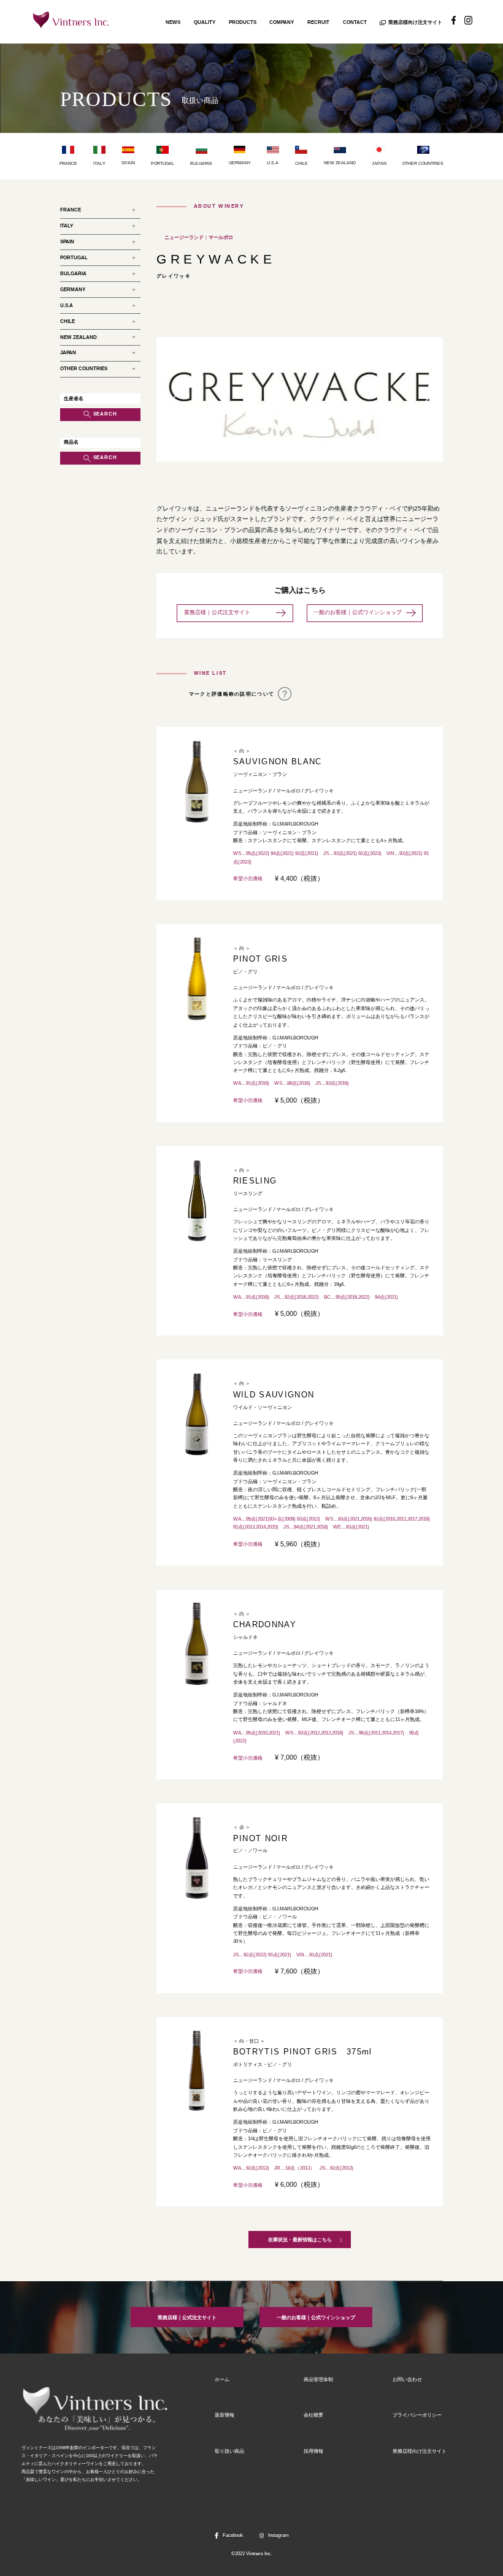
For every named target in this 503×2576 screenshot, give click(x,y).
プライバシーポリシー (417, 2415)
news (173, 22)
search (105, 414)
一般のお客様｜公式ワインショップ (358, 612)
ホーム (222, 2380)
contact (355, 22)
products (243, 22)
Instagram (278, 2535)
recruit (318, 22)
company (282, 22)
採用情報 (313, 2451)
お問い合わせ (407, 2380)
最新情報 (225, 2415)
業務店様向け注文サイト (415, 22)
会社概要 (313, 2415)
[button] (175, 400)
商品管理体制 (318, 2380)
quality (205, 22)
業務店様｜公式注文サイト (228, 612)
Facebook (233, 2535)
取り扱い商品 (229, 2451)
